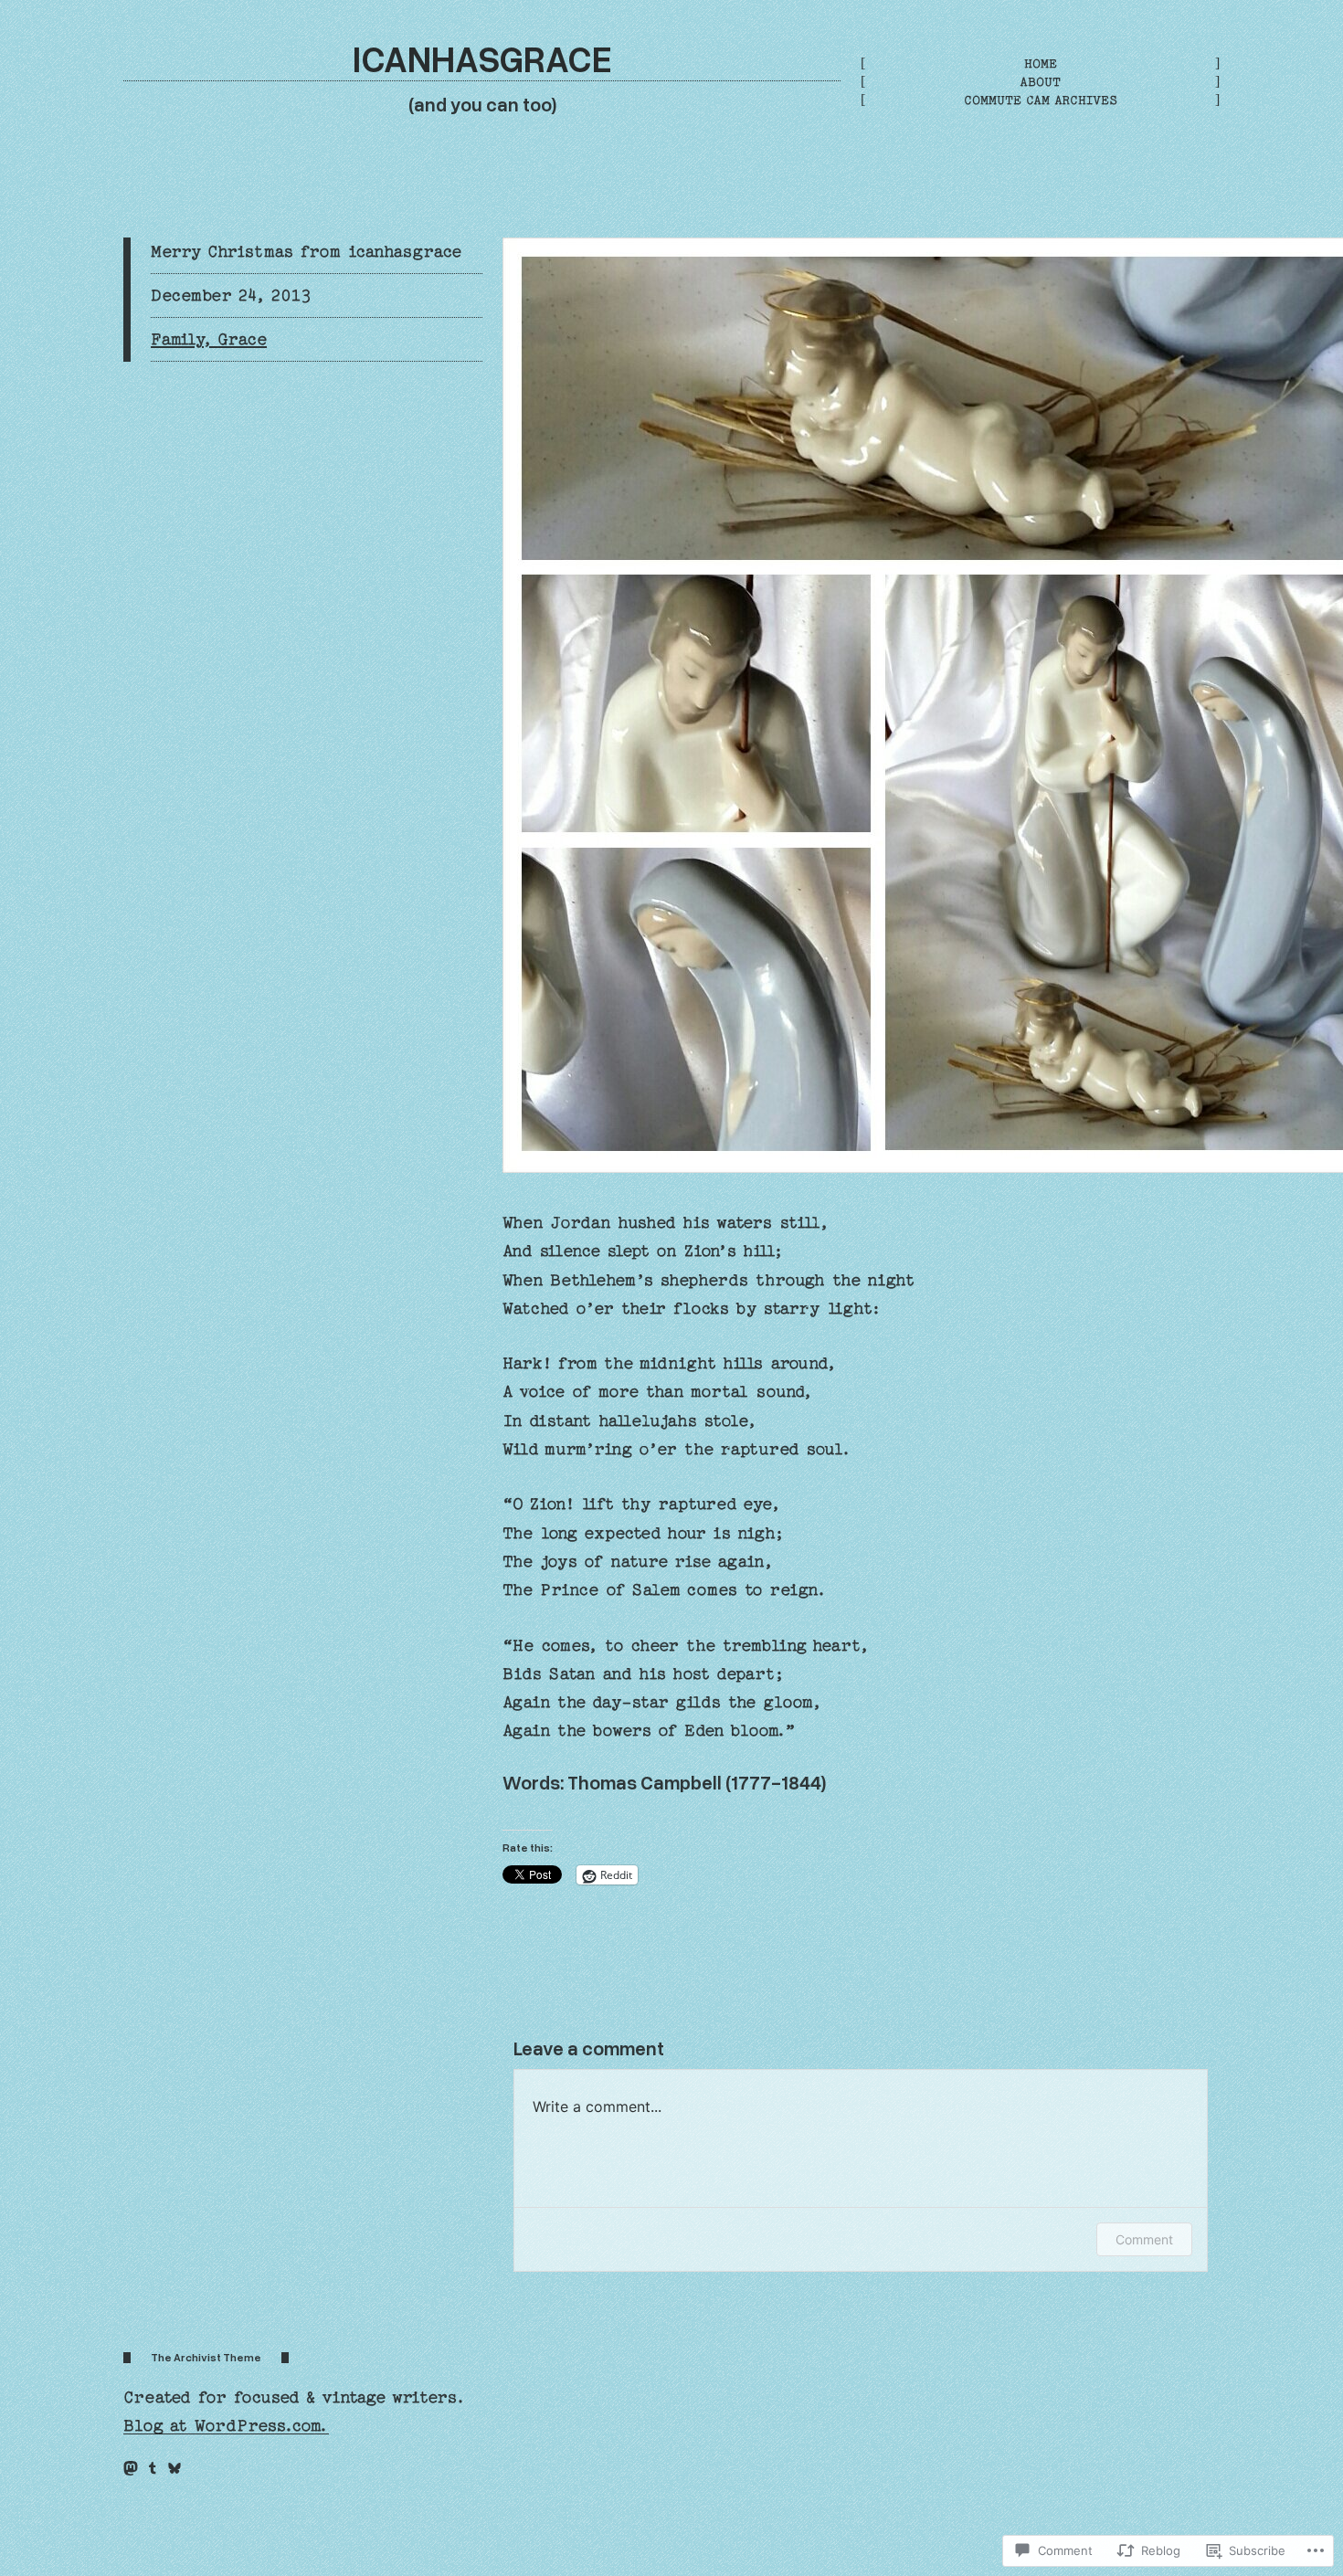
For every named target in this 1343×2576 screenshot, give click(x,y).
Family (176, 339)
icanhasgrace (482, 58)
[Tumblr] (153, 2468)
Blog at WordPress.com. (226, 2426)
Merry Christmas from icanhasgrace (306, 252)
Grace (242, 339)
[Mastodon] (131, 2468)
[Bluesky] (174, 2468)
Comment (1144, 2239)
